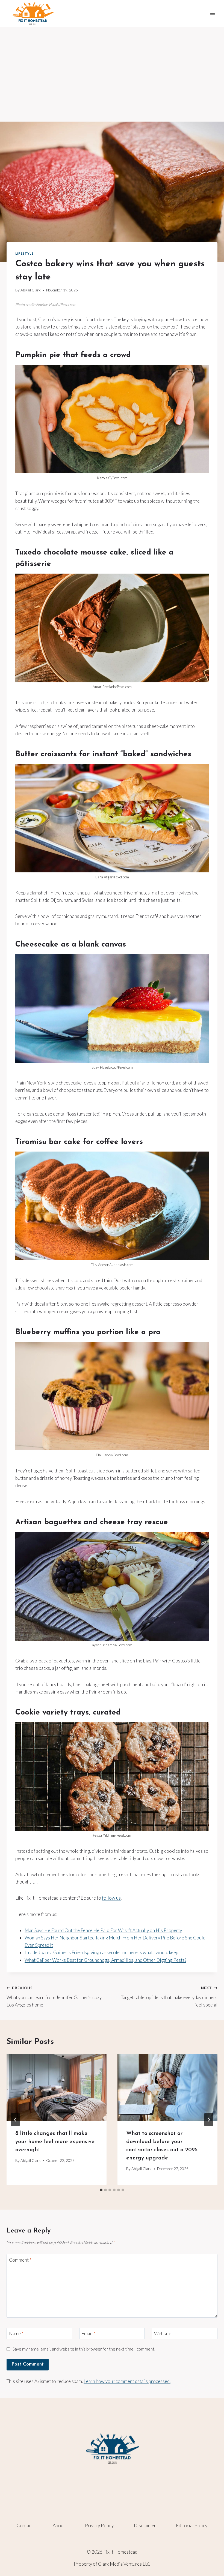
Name (16, 2334)
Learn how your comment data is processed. (127, 2381)
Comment (20, 2260)
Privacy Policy (99, 2525)
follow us (111, 1898)
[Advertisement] (112, 68)
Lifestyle (24, 253)
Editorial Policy (192, 2525)
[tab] (101, 2190)
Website (163, 2334)
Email (88, 2334)
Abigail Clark (31, 290)
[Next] (209, 2120)
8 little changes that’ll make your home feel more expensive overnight (55, 2142)
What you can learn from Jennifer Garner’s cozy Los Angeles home (54, 1997)
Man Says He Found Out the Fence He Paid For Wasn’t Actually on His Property (103, 1930)
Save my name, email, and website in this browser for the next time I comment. (84, 2349)
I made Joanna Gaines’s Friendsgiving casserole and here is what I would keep (101, 1952)
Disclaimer (145, 2525)
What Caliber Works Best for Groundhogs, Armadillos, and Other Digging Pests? (105, 1960)
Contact (25, 2525)
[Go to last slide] (15, 2120)
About (59, 2525)
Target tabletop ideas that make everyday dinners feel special (169, 1997)
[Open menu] (212, 13)
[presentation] (57, 2087)
